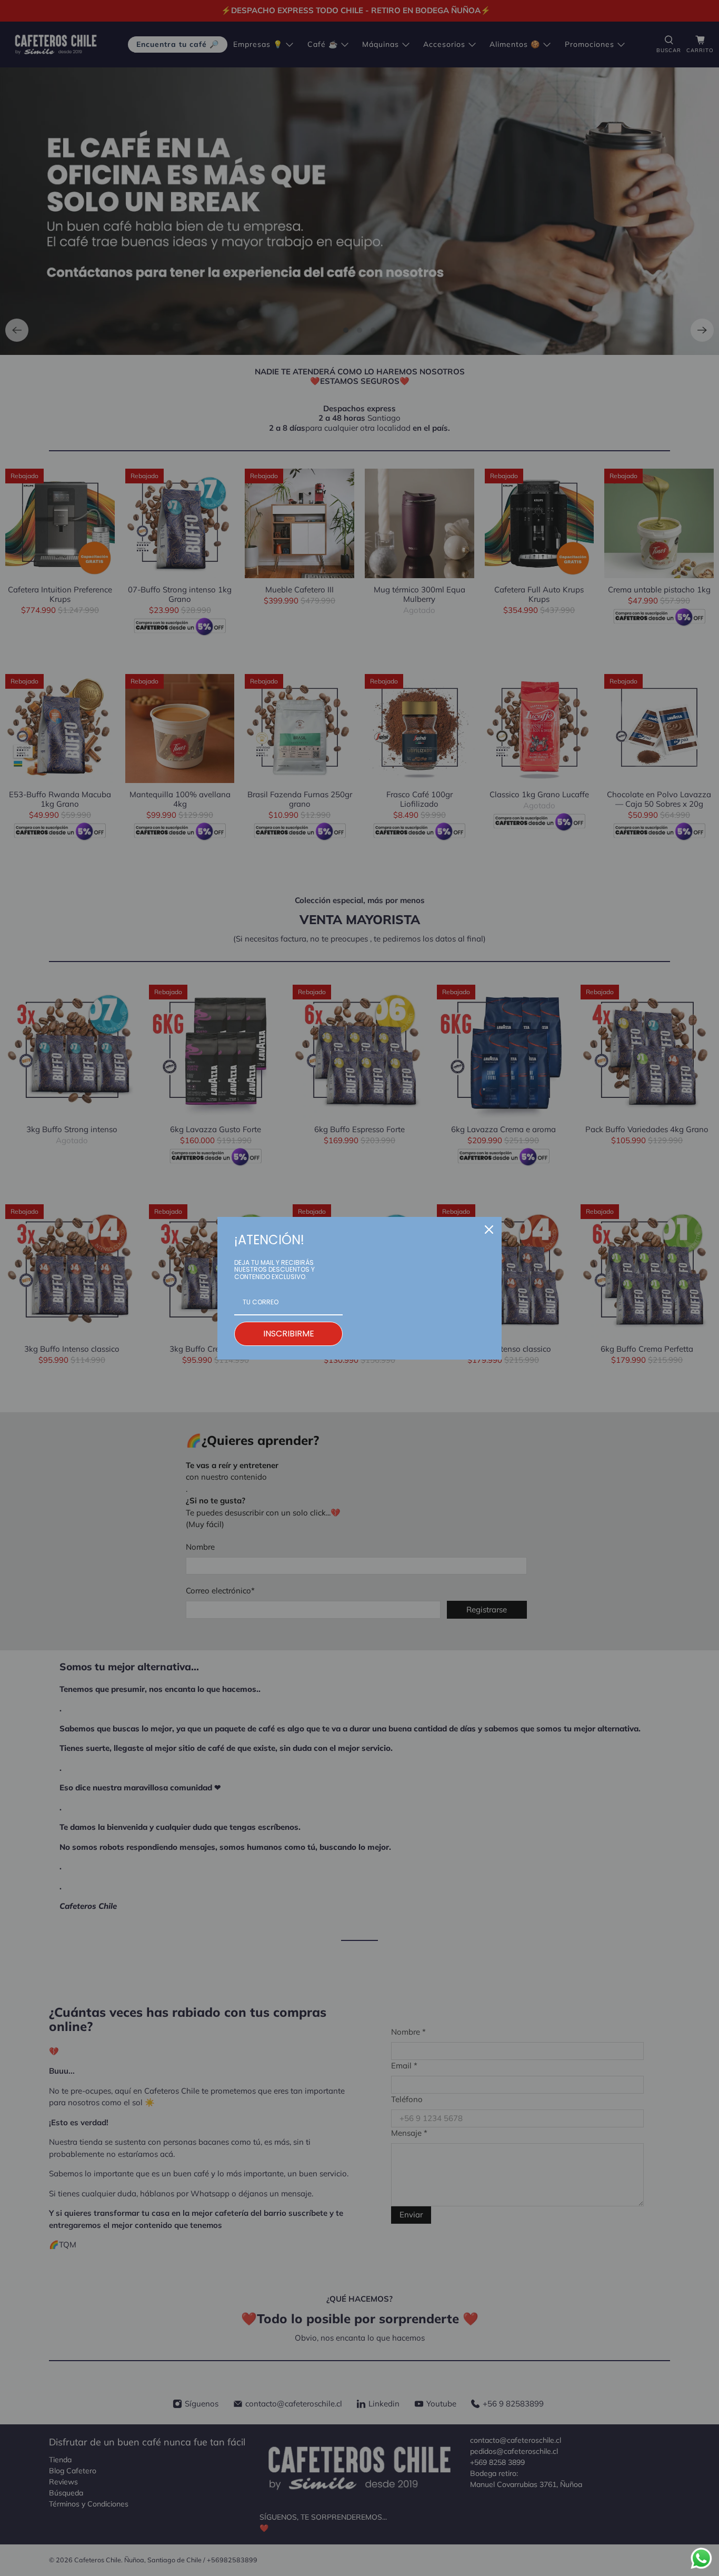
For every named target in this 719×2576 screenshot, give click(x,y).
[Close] (489, 1230)
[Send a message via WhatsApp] (701, 2558)
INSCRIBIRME (289, 1334)
